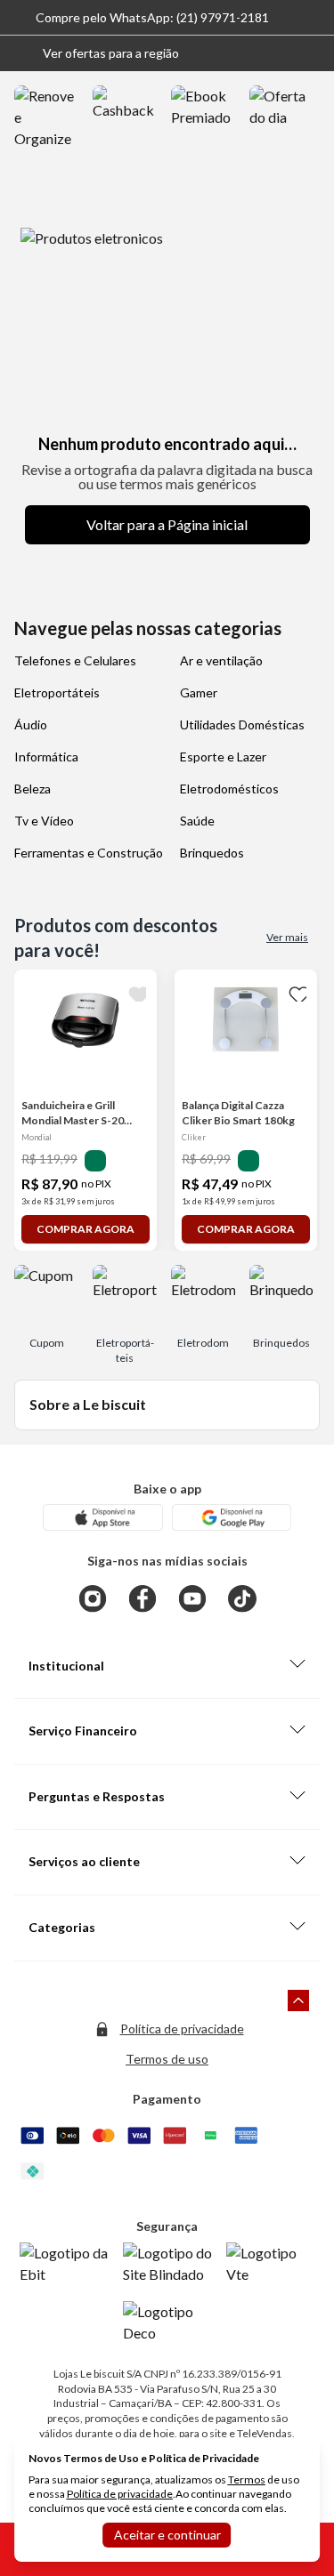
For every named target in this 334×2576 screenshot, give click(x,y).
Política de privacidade (182, 2029)
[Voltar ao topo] (298, 2000)
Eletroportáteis (57, 692)
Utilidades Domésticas (242, 724)
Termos (247, 2479)
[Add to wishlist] (135, 991)
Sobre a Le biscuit (88, 1404)
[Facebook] (143, 1598)
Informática (46, 757)
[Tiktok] (242, 1598)
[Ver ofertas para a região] (313, 53)
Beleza (33, 789)
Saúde (197, 821)
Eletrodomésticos (229, 789)
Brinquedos (212, 853)
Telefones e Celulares (75, 660)
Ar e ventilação (221, 660)
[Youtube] (192, 1598)
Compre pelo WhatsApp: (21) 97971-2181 (152, 17)
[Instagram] (93, 1598)
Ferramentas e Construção (89, 853)
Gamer (199, 692)
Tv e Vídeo (44, 821)
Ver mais (287, 937)
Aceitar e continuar (167, 2535)
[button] (97, 53)
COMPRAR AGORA (86, 1229)
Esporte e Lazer (223, 757)
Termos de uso (167, 2059)
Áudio (31, 724)
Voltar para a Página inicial (167, 524)
